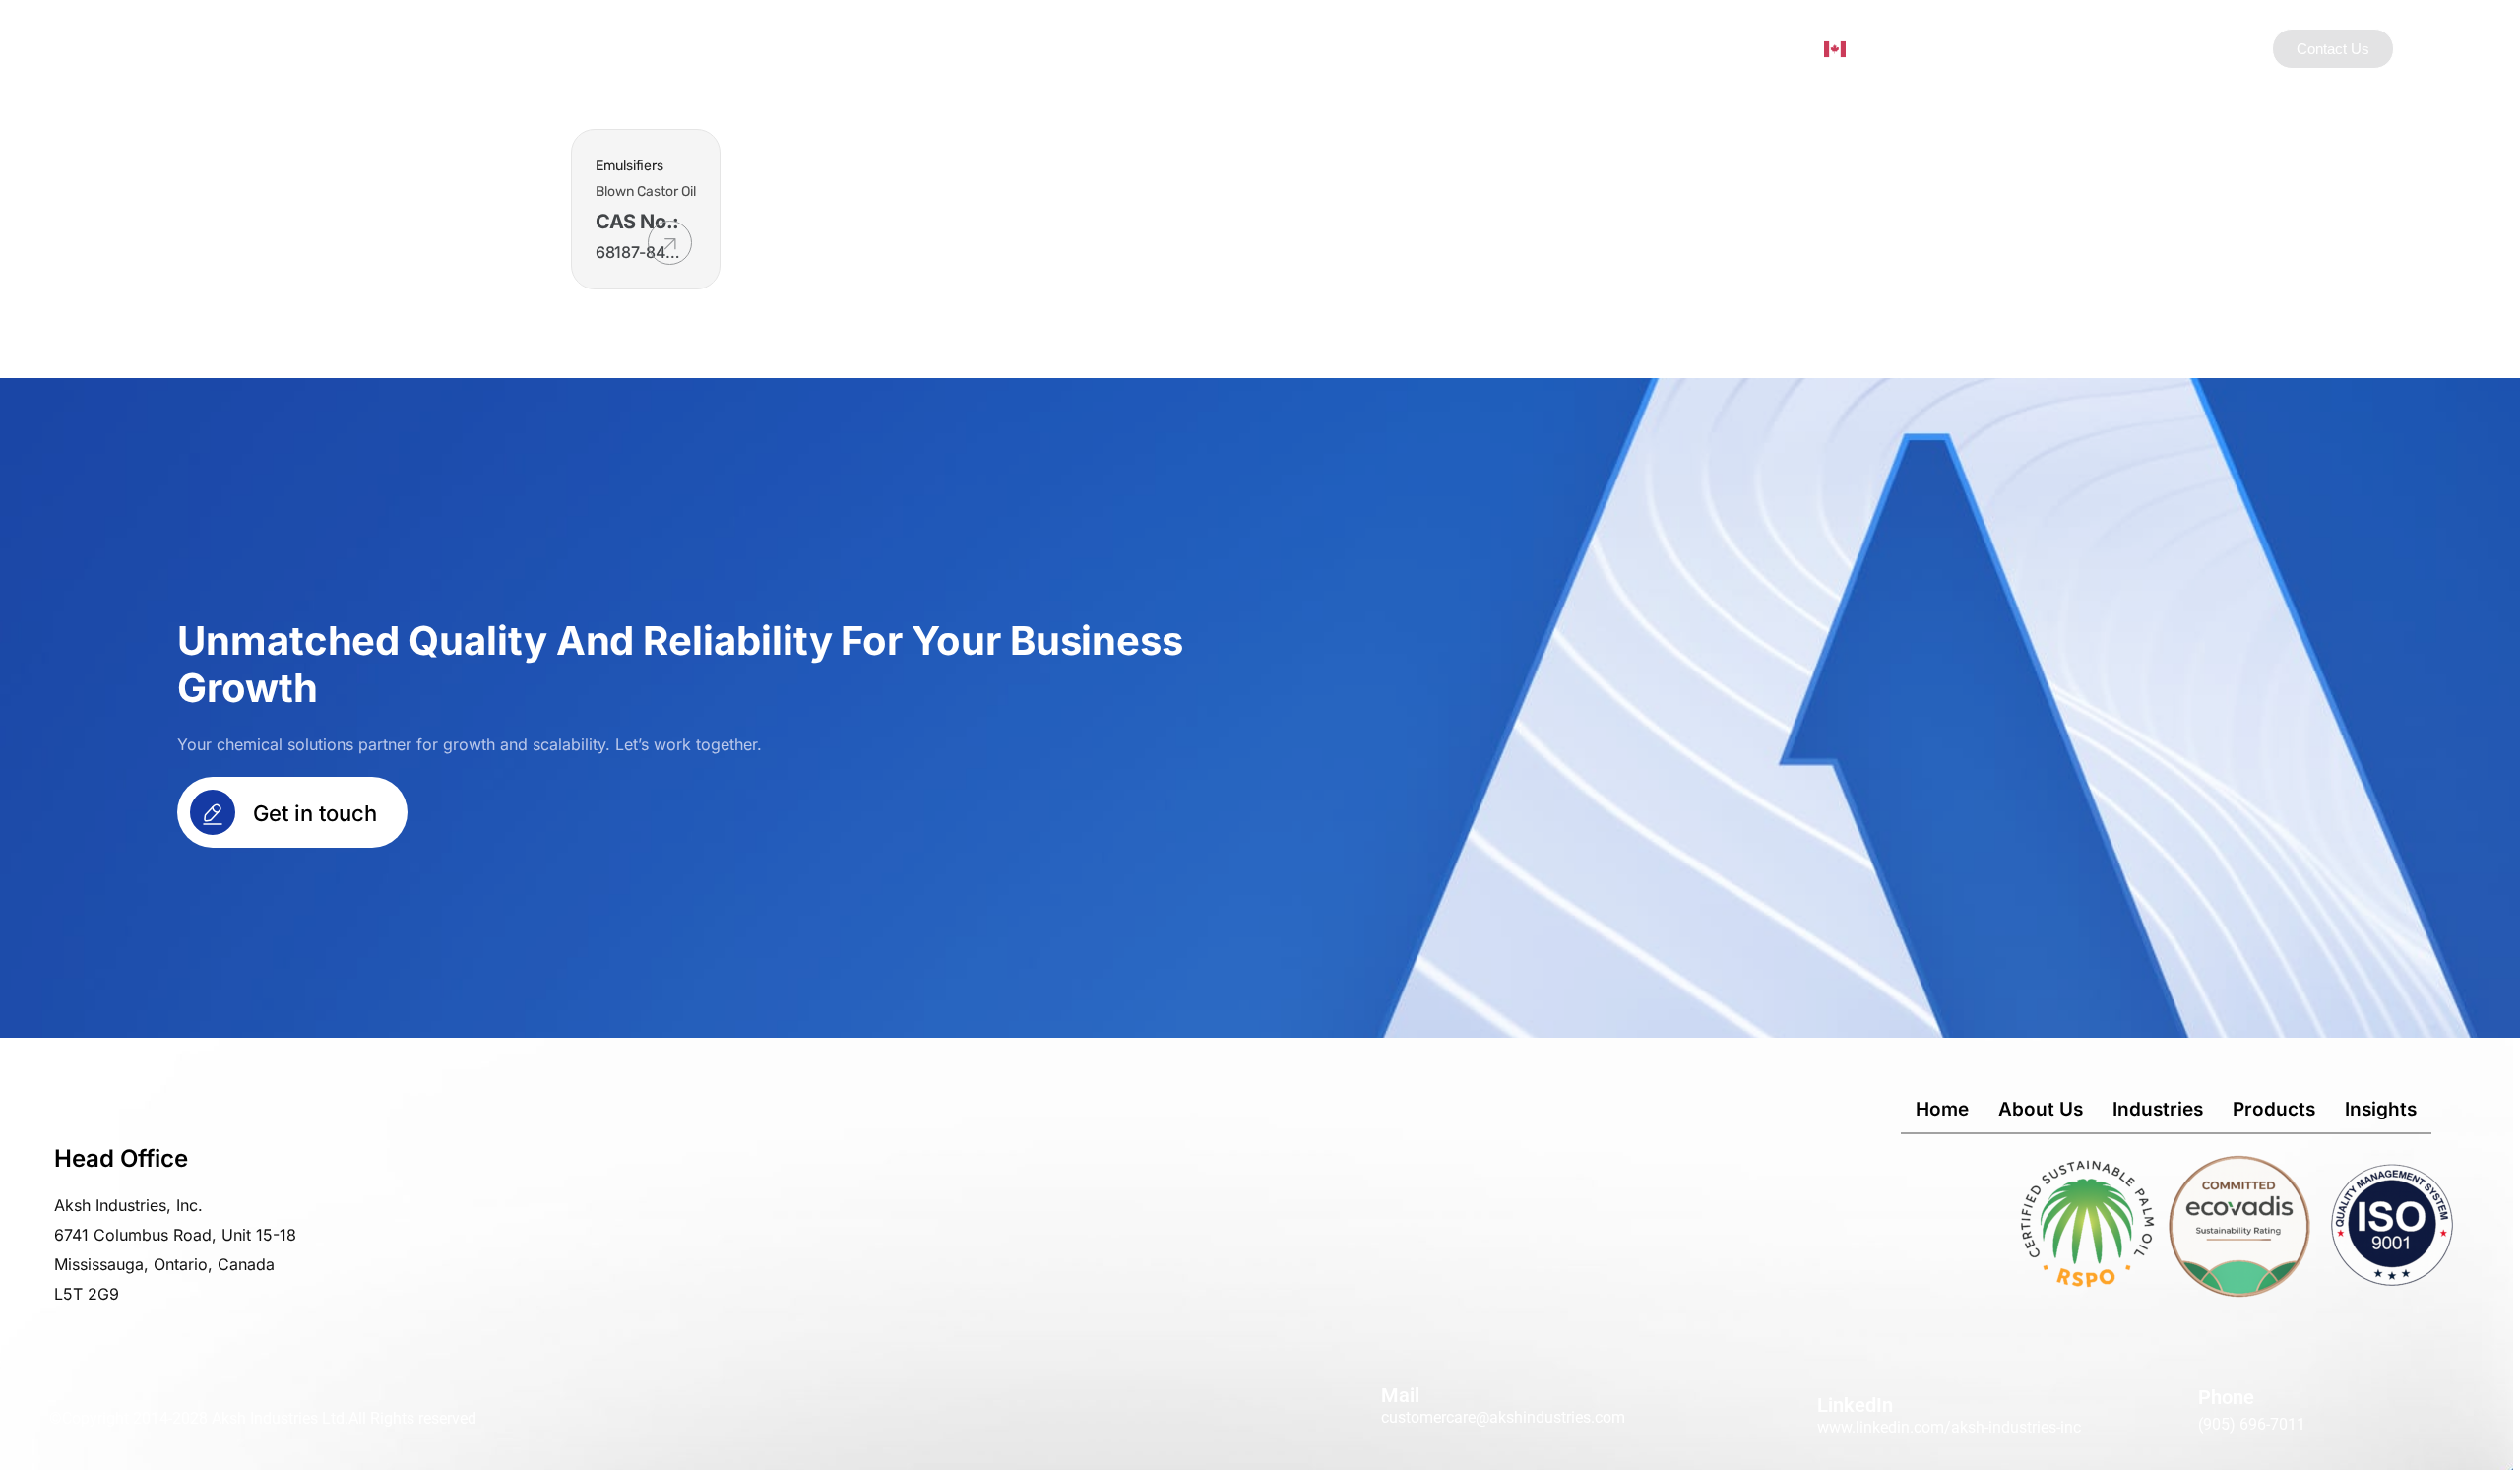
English (1874, 47)
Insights (1565, 48)
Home (1942, 1109)
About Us (1231, 48)
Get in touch (312, 813)
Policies (1659, 48)
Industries (1337, 48)
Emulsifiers (630, 166)
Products (1467, 48)
